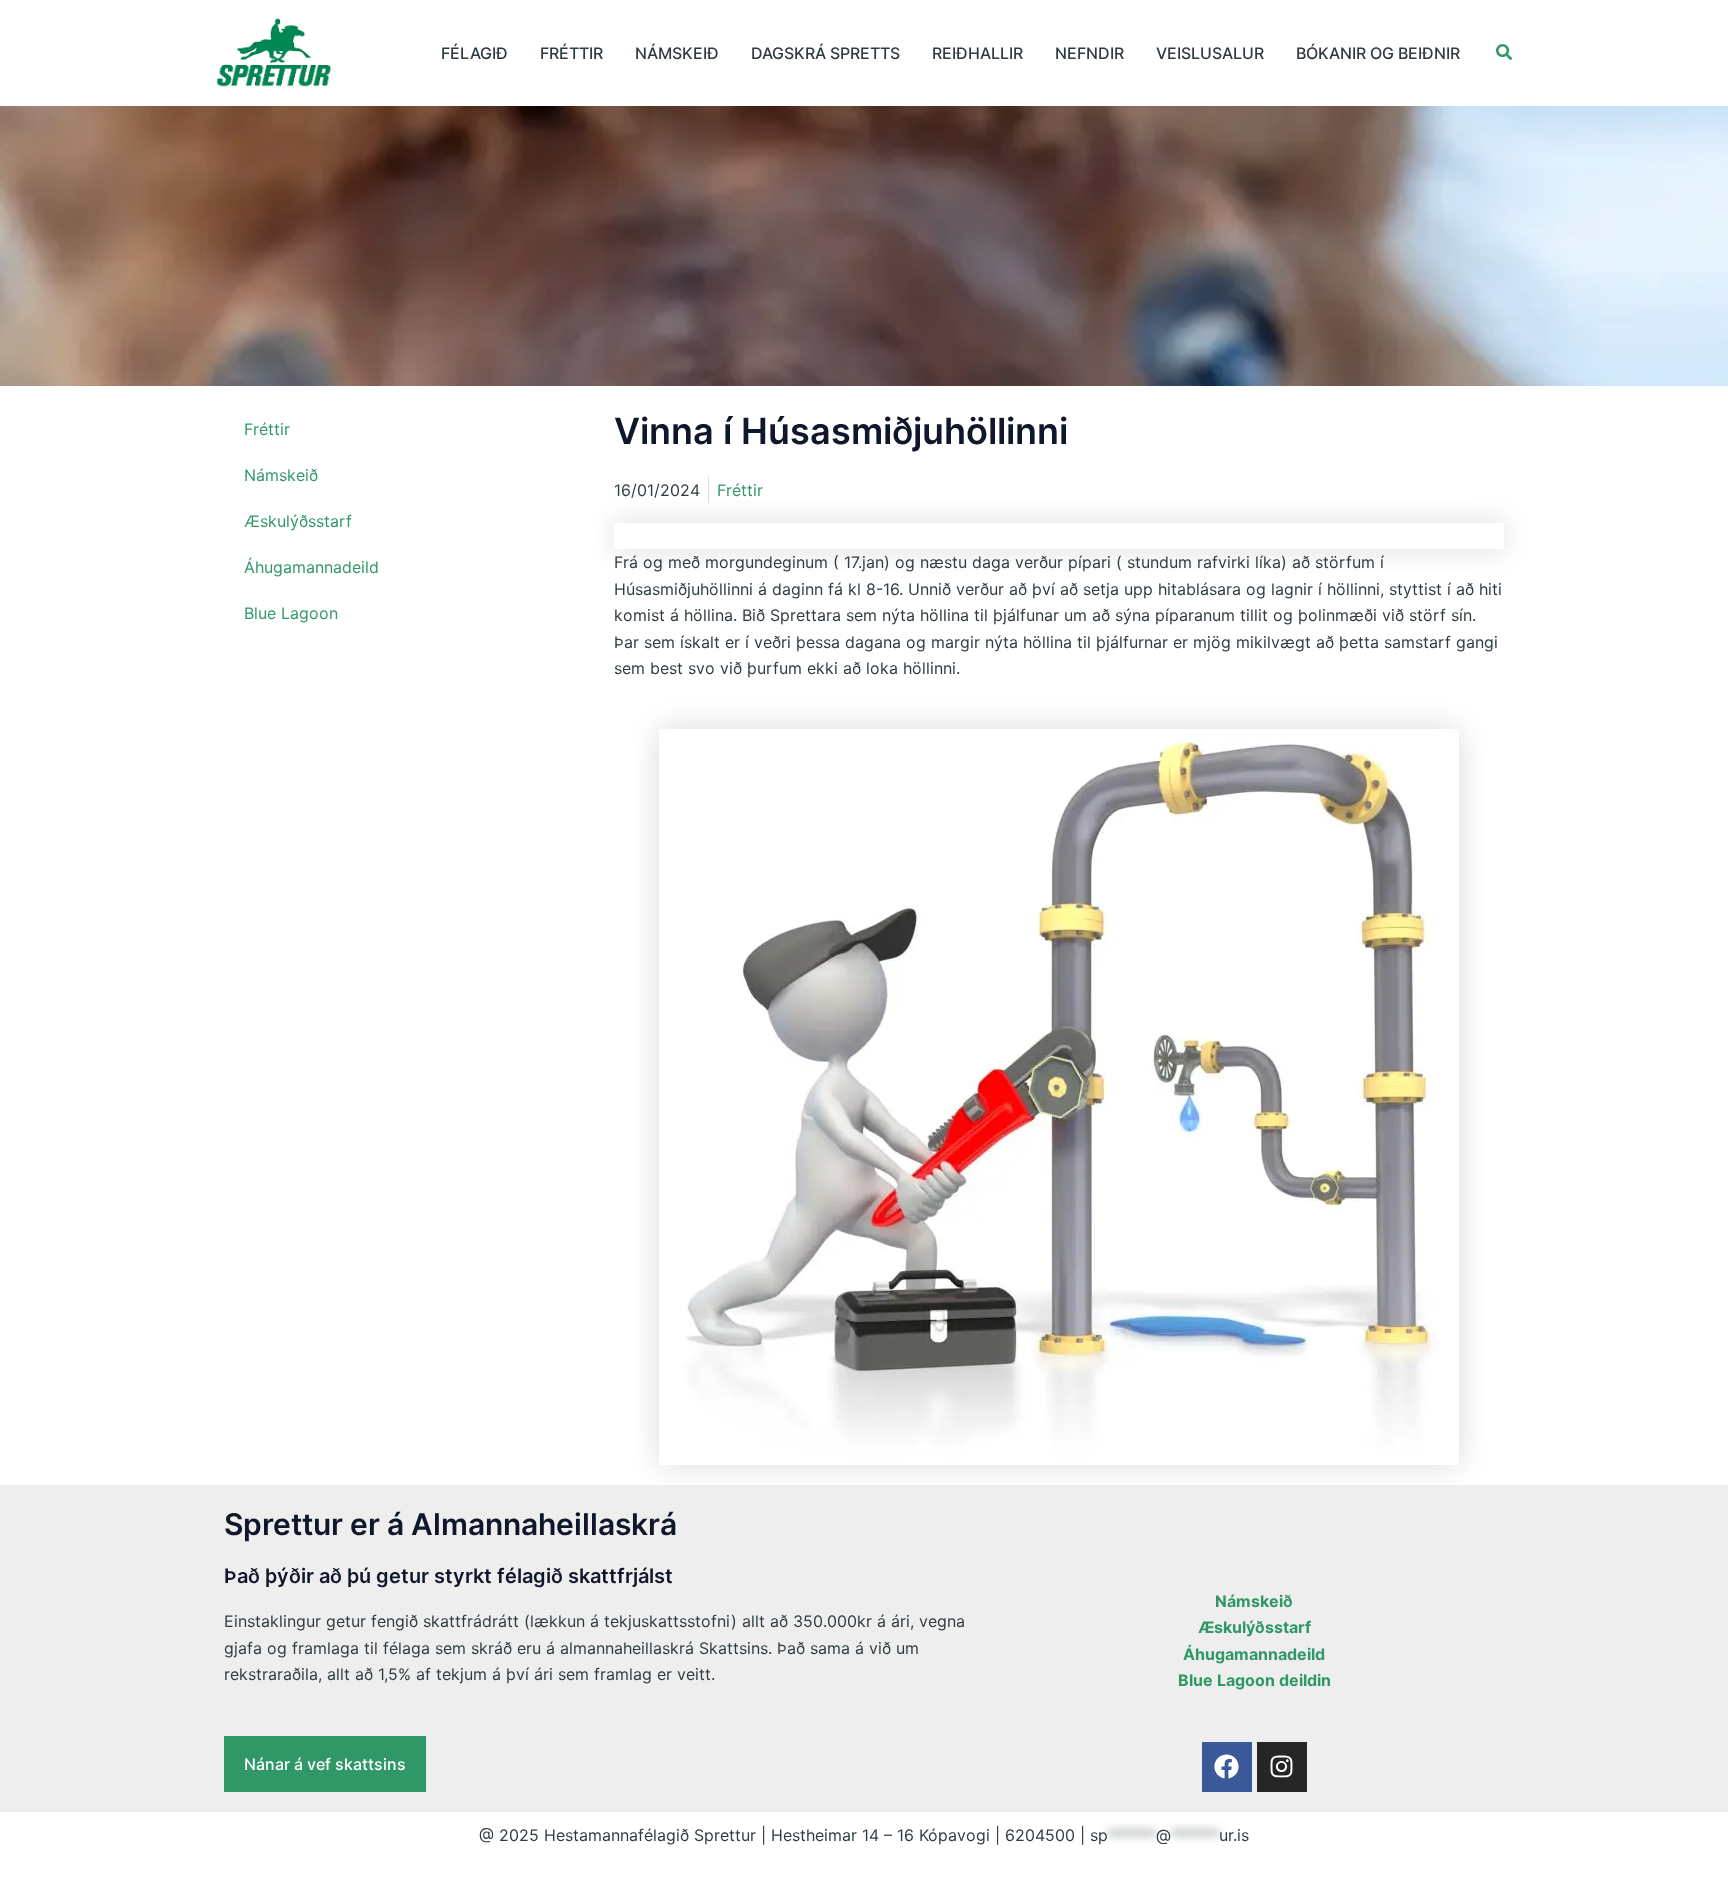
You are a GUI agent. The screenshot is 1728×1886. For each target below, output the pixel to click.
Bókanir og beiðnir (1378, 53)
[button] (1505, 52)
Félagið (474, 53)
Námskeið (677, 53)
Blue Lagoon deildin (1254, 1680)
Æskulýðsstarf (298, 521)
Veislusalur (1210, 53)
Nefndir (1089, 53)
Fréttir (571, 53)
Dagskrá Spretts (825, 53)
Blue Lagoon (291, 613)
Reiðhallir (977, 53)
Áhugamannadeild (311, 567)
